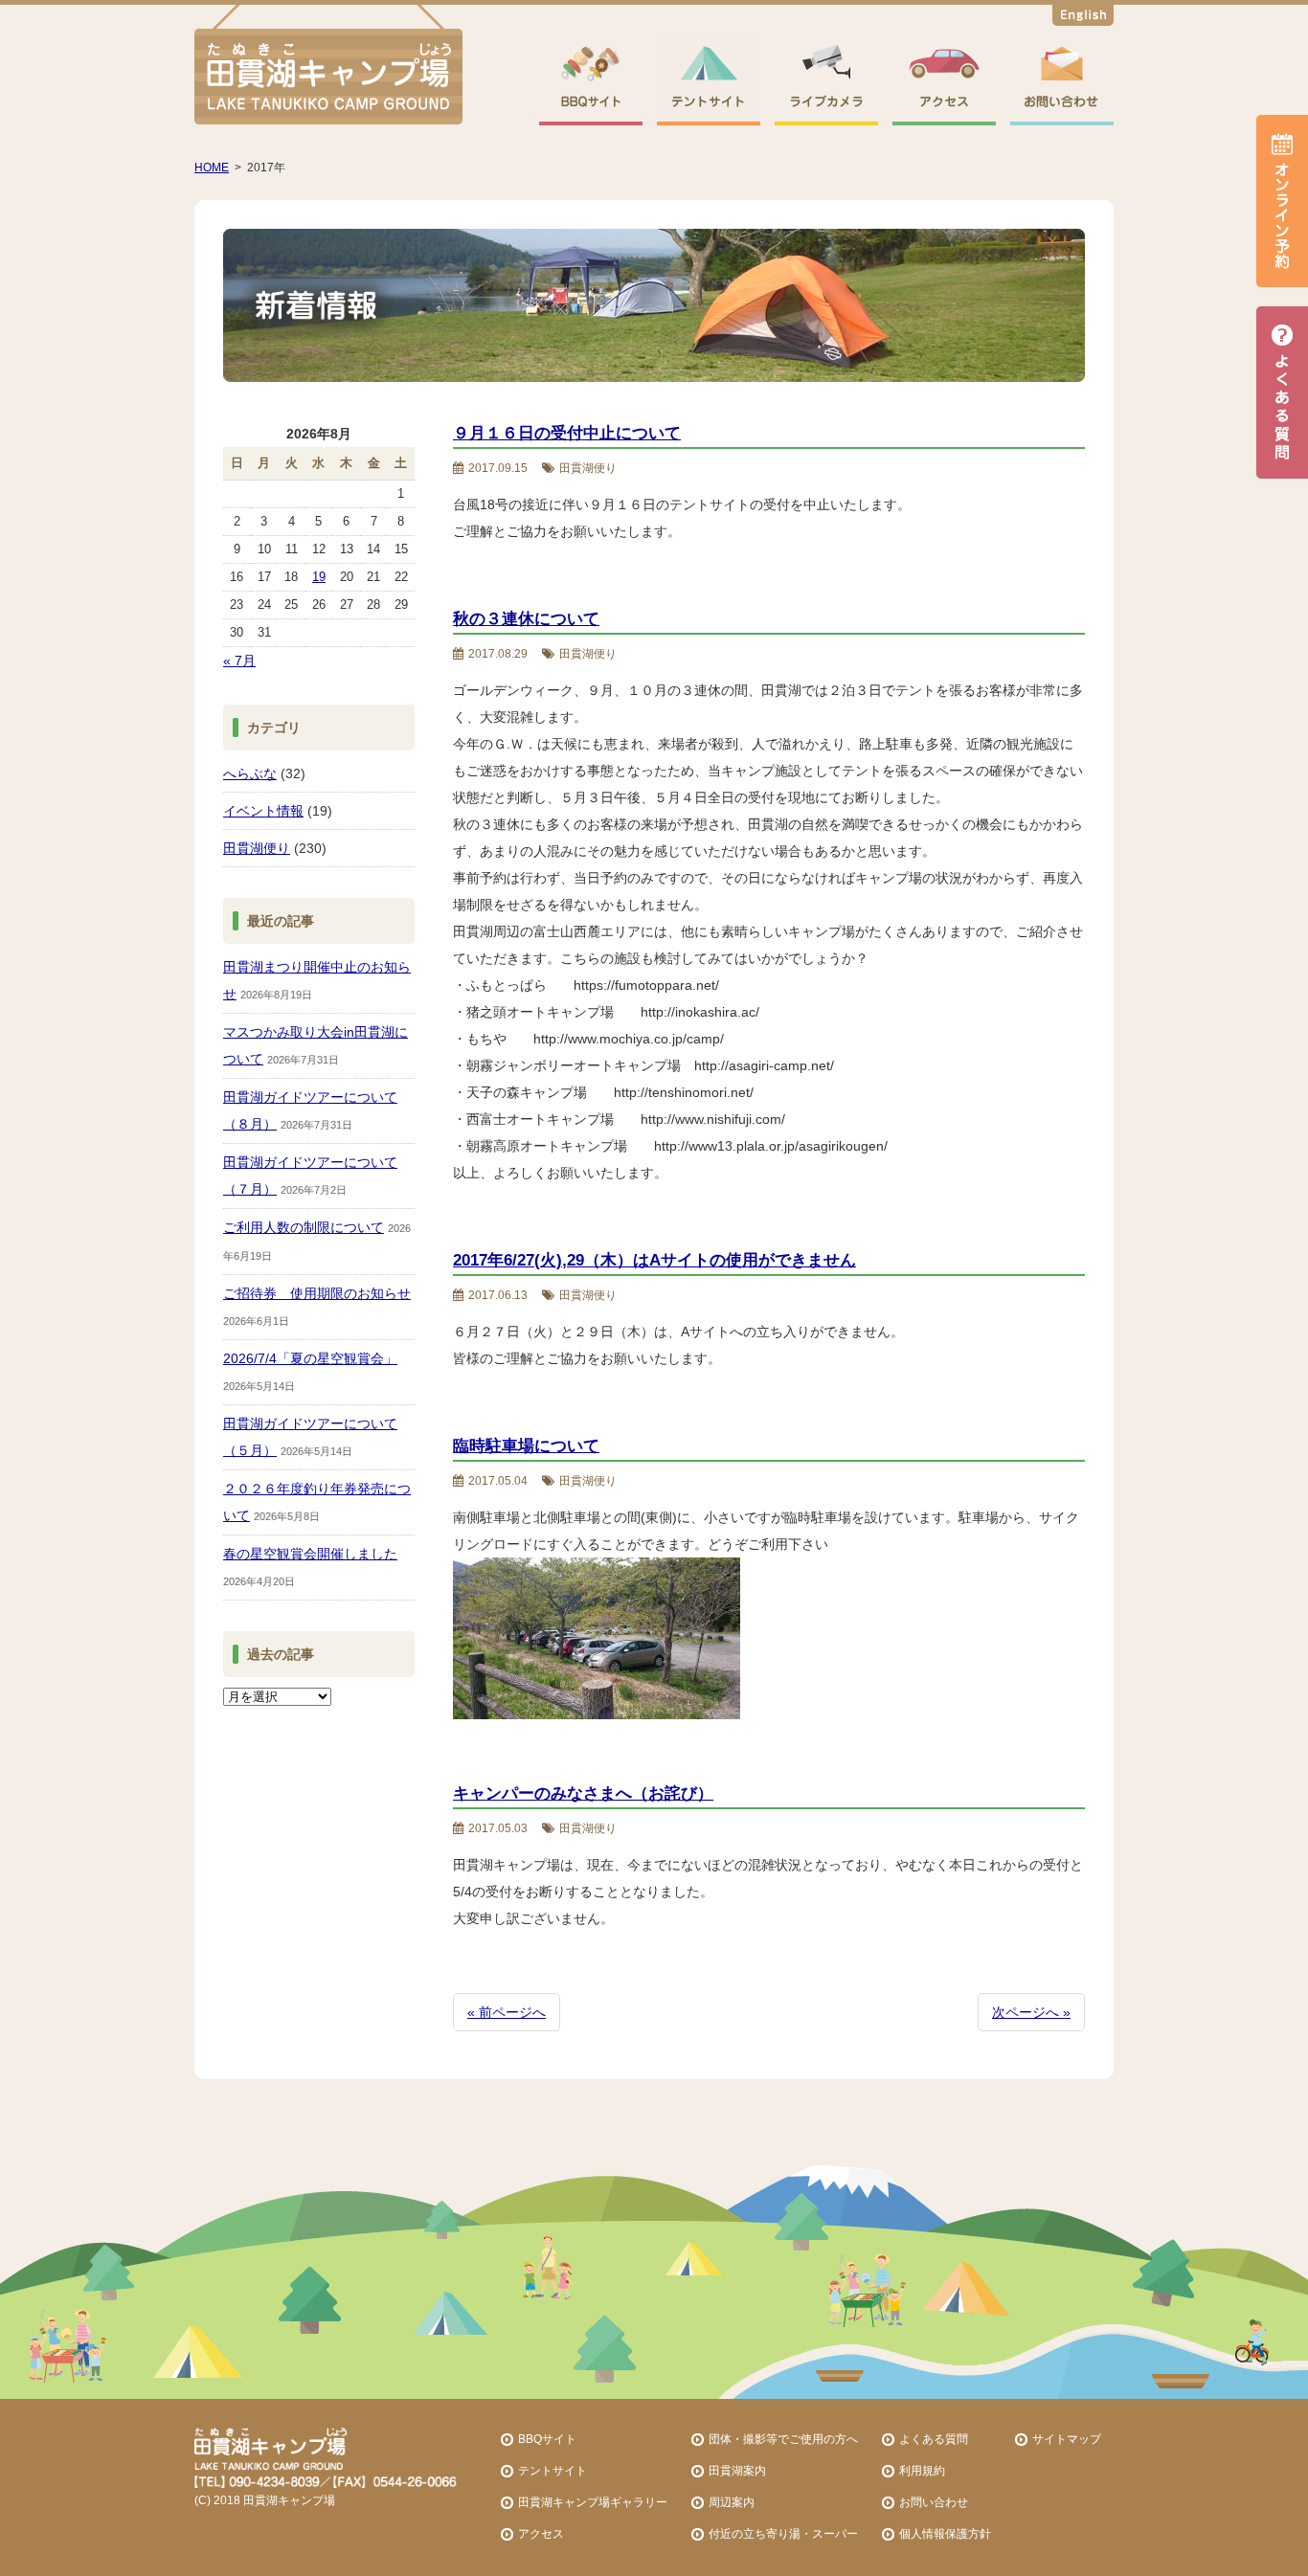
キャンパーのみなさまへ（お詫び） (583, 1793)
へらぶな (250, 773)
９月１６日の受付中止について (567, 433)
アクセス (541, 2533)
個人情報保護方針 (945, 2533)
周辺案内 (732, 2502)
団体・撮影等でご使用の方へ (783, 2439)
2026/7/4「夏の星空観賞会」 (310, 1358)
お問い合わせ (934, 2502)
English (1083, 18)
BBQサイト (547, 2439)
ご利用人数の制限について (304, 1227)
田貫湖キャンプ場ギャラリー (593, 2502)
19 (319, 577)
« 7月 (239, 661)
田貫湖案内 (737, 2470)
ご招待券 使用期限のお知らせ (317, 1293)
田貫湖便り (257, 848)
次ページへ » (1031, 2012)
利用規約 (922, 2470)
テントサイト (553, 2470)
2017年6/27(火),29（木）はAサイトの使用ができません (654, 1260)
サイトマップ (1067, 2439)
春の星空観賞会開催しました (310, 1554)
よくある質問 (934, 2439)
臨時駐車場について (526, 1446)
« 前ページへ (507, 2012)
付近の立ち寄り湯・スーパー (783, 2533)
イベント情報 (263, 811)
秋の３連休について (526, 619)
